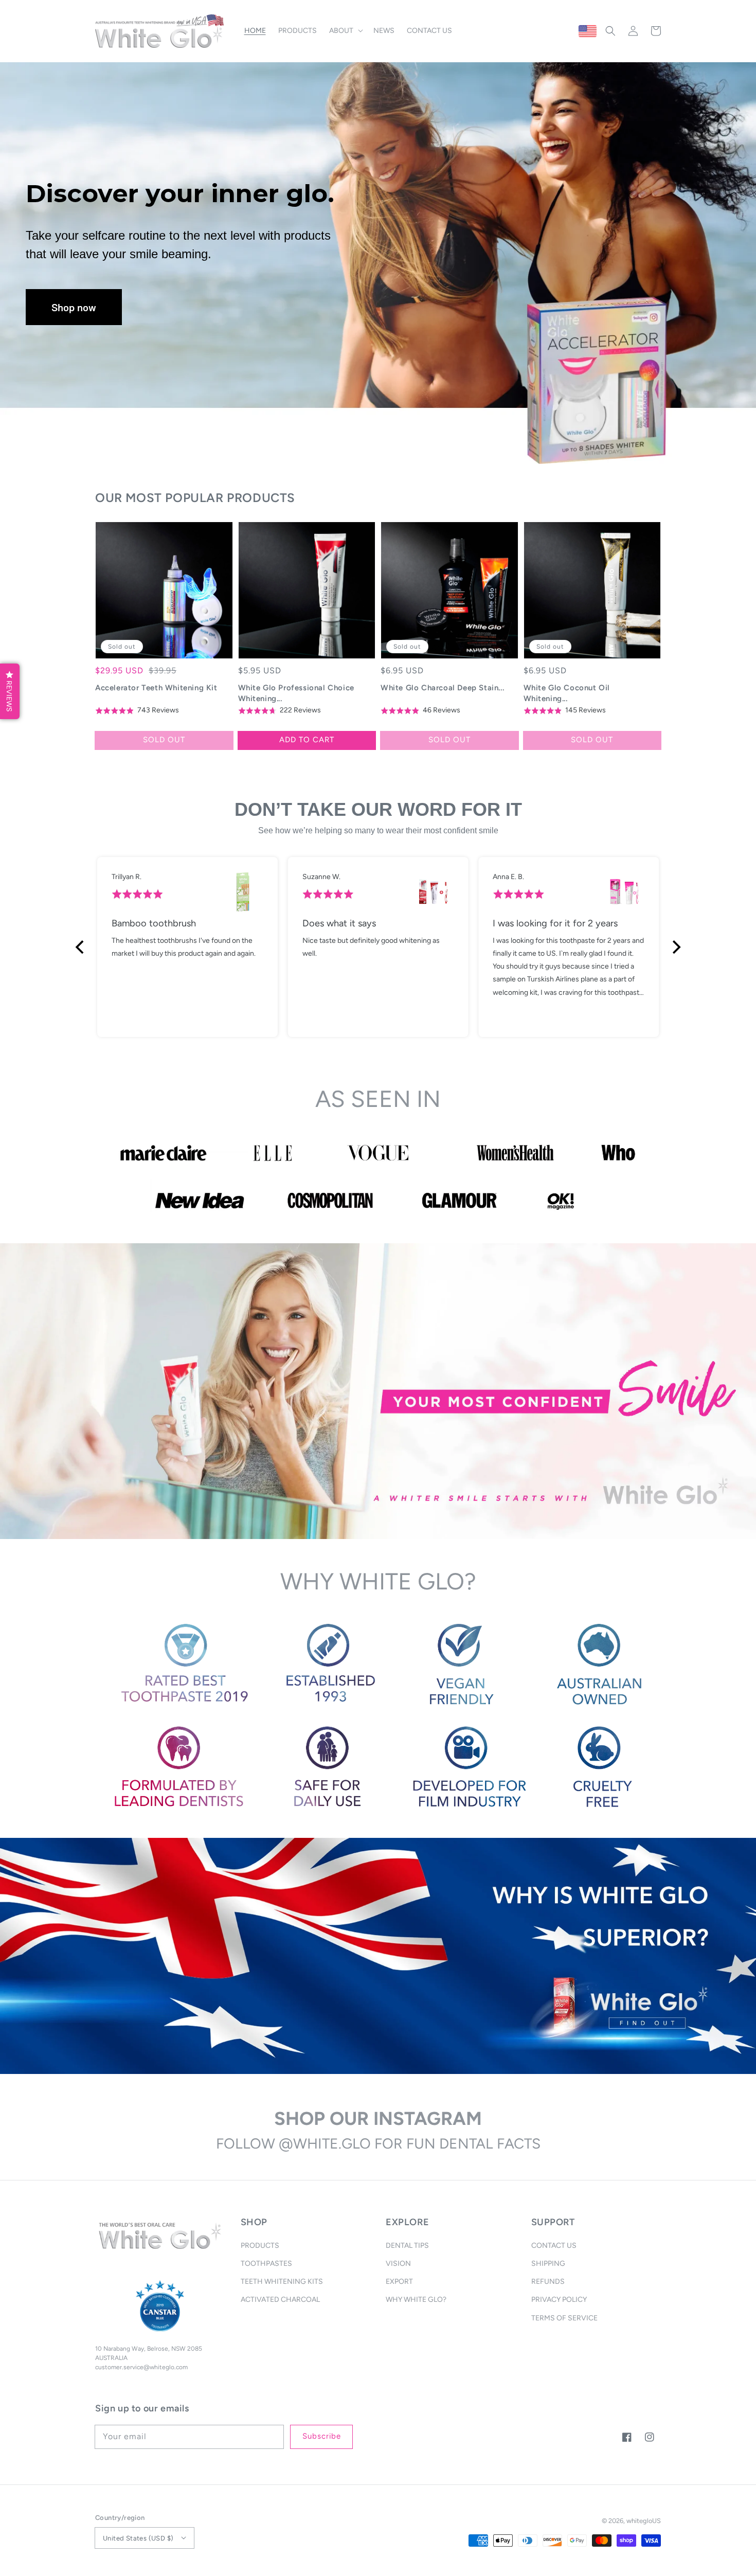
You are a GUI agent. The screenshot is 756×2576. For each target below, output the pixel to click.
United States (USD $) (138, 2538)
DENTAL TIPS (407, 2246)
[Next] (675, 947)
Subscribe (322, 2436)
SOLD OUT (164, 740)
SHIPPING (548, 2264)
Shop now (74, 307)
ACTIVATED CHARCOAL (280, 2300)
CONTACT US (554, 2246)
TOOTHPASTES (266, 2264)
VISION (398, 2264)
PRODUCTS (260, 2246)
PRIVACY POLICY (559, 2300)
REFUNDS (548, 2282)
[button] (610, 31)
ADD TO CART (307, 740)
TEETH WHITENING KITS (282, 2282)
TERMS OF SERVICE (564, 2318)
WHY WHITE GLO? (416, 2300)
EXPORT (399, 2282)
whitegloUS (644, 2521)
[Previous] (81, 947)
